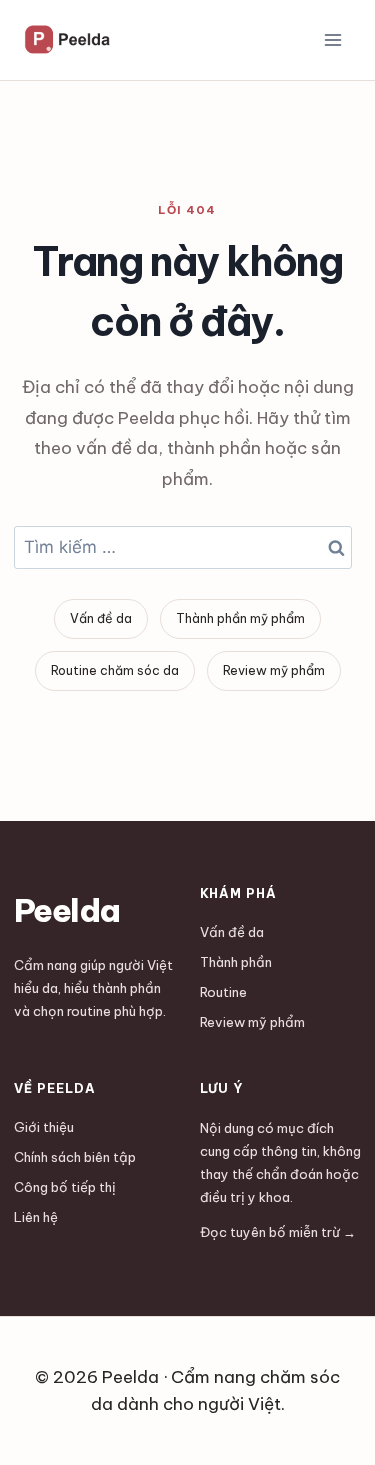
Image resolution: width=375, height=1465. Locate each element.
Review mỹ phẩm (274, 670)
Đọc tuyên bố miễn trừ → (278, 1232)
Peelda (66, 910)
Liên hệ (36, 1217)
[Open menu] (332, 39)
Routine (223, 992)
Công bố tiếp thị (65, 1187)
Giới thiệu (44, 1127)
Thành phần (236, 962)
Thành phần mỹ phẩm (240, 618)
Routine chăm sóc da (115, 670)
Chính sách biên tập (75, 1157)
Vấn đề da (101, 618)
